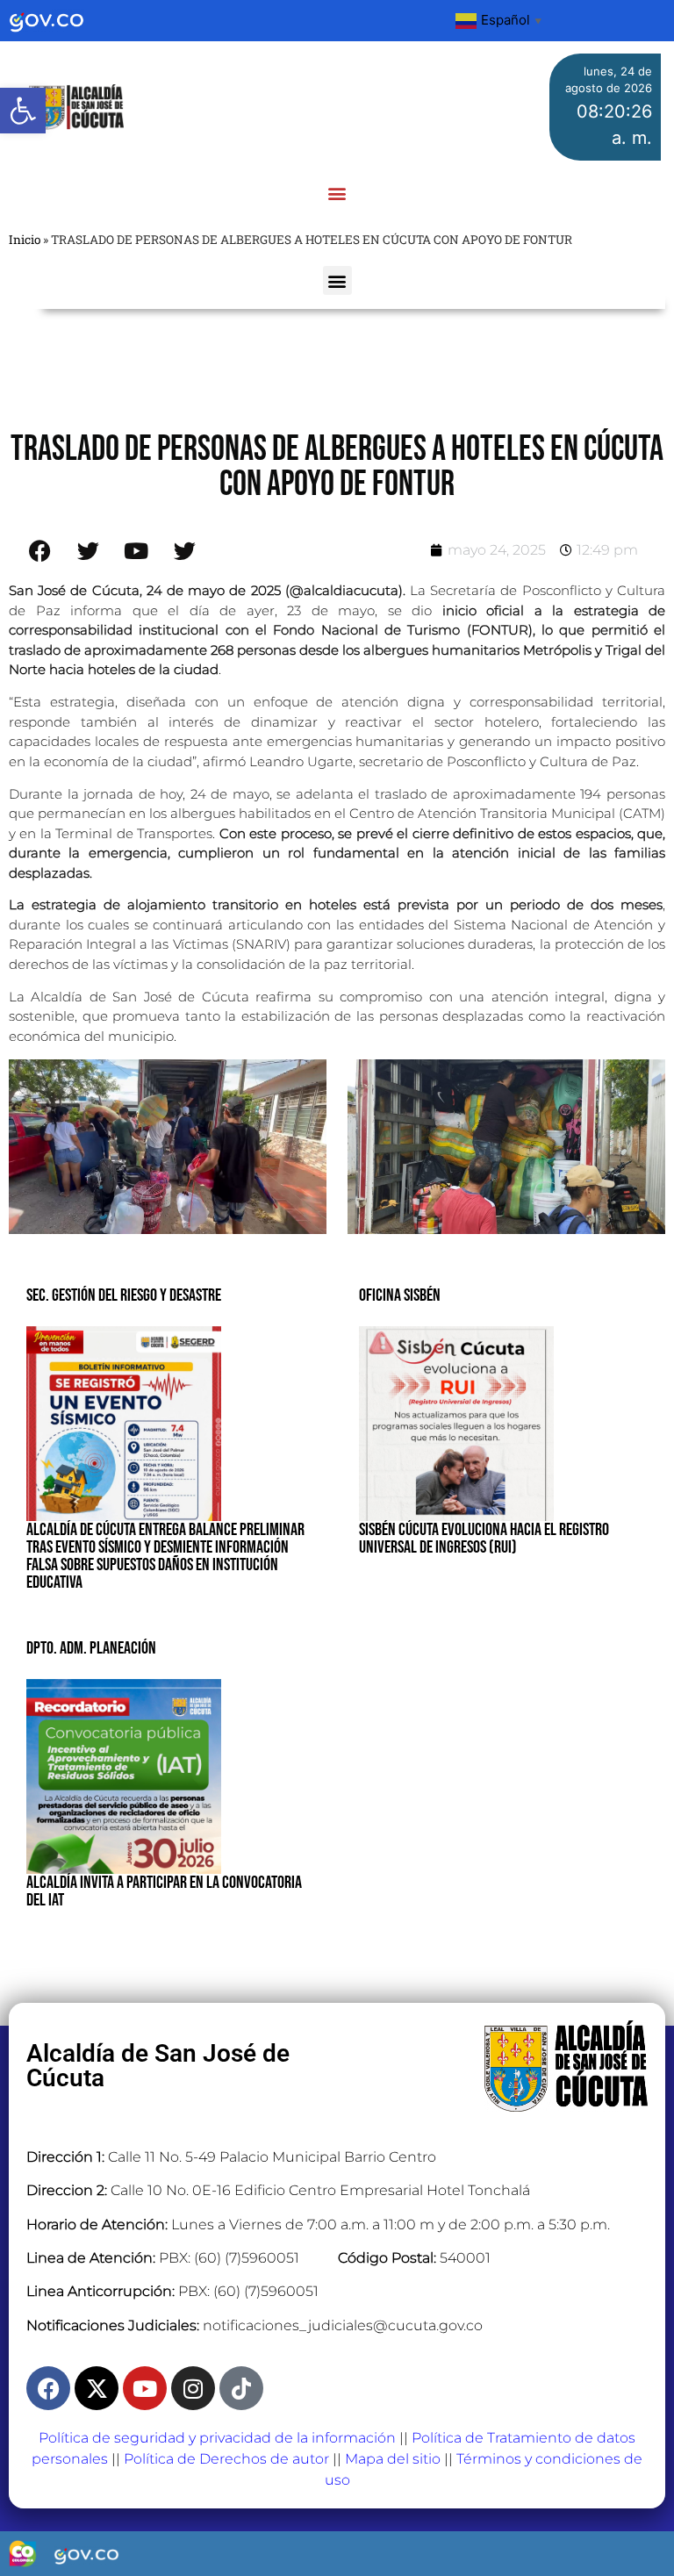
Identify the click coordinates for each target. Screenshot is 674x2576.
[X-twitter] (97, 2388)
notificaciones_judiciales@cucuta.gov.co (343, 2325)
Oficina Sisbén (400, 1295)
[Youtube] (145, 2388)
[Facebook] (48, 2388)
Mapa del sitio (393, 2459)
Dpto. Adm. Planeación (91, 1648)
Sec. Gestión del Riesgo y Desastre (124, 1295)
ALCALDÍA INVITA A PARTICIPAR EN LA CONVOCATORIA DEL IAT (164, 1891)
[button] (23, 111)
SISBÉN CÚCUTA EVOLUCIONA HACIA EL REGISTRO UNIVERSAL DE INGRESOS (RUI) (484, 1539)
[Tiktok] (241, 2388)
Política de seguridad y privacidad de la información (217, 2438)
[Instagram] (193, 2388)
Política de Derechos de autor (226, 2459)
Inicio (25, 240)
